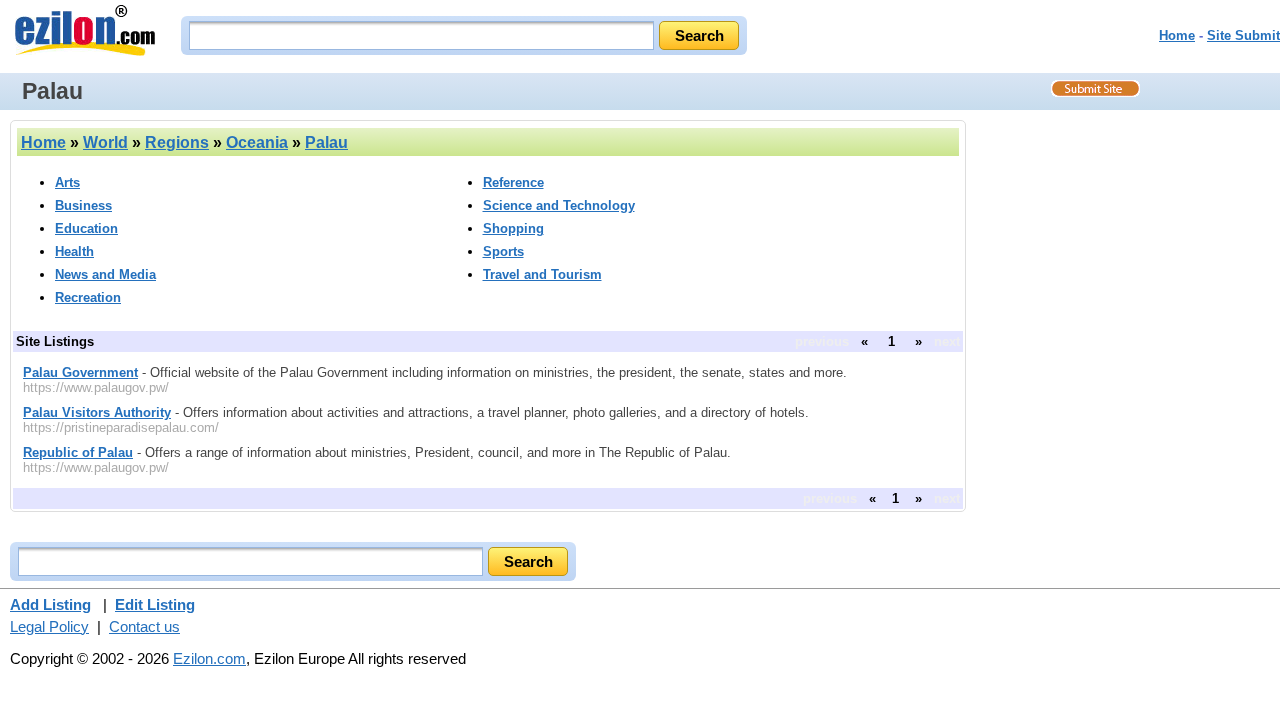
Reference (513, 182)
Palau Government (80, 372)
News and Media (105, 274)
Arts (67, 182)
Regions (177, 142)
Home (1177, 35)
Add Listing (50, 604)
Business (83, 205)
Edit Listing (155, 604)
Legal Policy (49, 626)
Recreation (88, 297)
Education (86, 228)
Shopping (513, 228)
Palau (326, 142)
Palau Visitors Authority (97, 412)
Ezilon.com (209, 658)
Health (74, 251)
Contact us (144, 626)
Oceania (257, 142)
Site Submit (1243, 35)
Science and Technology (559, 205)
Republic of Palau (78, 452)
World (105, 142)
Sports (503, 251)
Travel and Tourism (542, 274)
